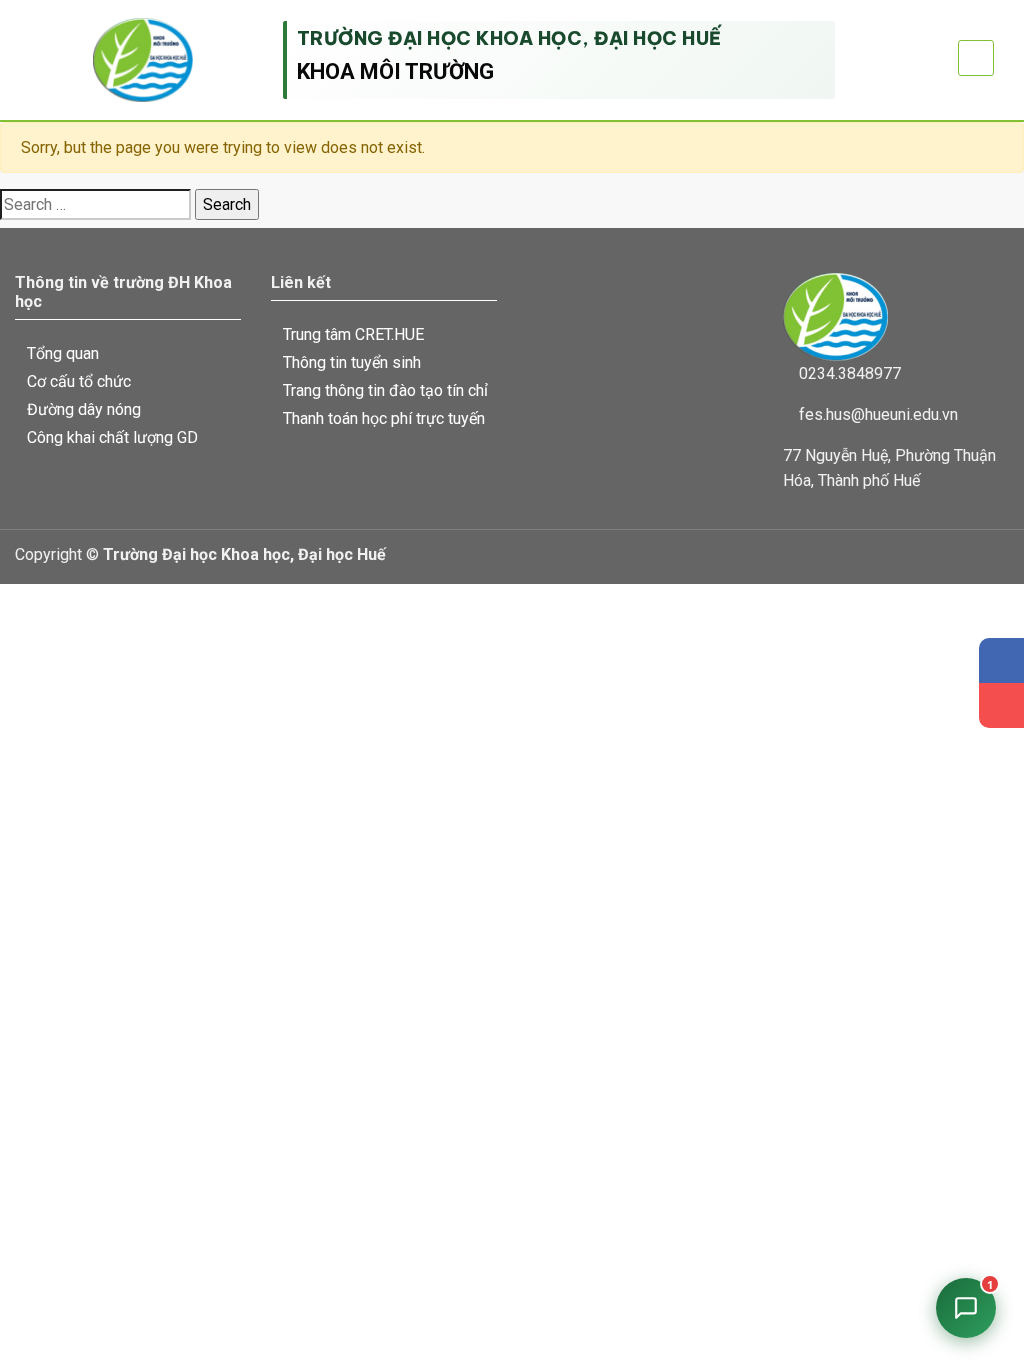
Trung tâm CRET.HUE (353, 334)
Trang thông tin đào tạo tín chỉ (385, 390)
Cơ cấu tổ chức (79, 381)
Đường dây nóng (84, 409)
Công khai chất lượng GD (112, 437)
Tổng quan (63, 353)
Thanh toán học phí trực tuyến (384, 418)
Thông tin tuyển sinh (352, 362)
